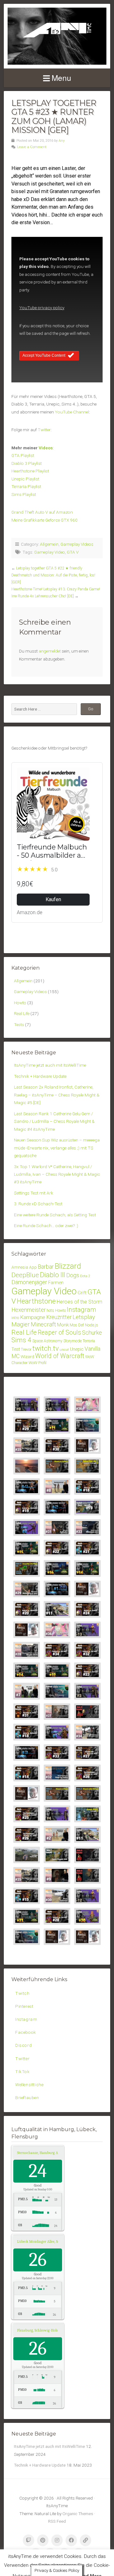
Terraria (89, 1341)
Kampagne (33, 1317)
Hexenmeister (28, 1310)
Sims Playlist (24, 494)
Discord (23, 2045)
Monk (63, 1325)
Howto (20, 1003)
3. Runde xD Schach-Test (38, 1204)
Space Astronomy (47, 1341)
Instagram (82, 1310)
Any (62, 141)
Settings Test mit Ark (34, 1193)
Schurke (92, 1333)
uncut (64, 1350)
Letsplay (84, 1317)
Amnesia (20, 1267)
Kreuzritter (59, 1317)
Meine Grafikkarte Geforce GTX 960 (44, 520)
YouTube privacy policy (42, 308)
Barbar (46, 1267)
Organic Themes (78, 2514)
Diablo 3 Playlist (27, 463)
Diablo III (53, 1275)
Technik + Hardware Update (40, 1076)
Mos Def (77, 1325)
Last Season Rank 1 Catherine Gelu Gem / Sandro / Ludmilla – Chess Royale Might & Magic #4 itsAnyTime (54, 1121)
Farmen (56, 1283)
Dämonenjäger (29, 1282)
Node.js (92, 1325)
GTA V (73, 552)
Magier (21, 1324)
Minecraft (43, 1324)
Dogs (73, 1275)
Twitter (44, 430)
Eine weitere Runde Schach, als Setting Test (55, 1215)
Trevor (26, 1349)
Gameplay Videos (77, 544)
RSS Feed (57, 2521)
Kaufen (53, 899)
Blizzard (68, 1266)
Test (16, 1349)
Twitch (22, 1993)
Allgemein (49, 544)
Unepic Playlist (25, 479)
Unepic (77, 1349)
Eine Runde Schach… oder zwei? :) (46, 1226)
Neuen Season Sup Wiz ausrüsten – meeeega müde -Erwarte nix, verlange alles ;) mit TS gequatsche (57, 1148)
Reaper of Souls (59, 1333)
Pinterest (24, 2006)
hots (50, 1310)
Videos (46, 448)
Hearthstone (36, 1301)
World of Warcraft (60, 1356)
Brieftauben (27, 2098)
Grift (82, 1293)
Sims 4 (21, 1340)
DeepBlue (25, 1275)
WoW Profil (38, 1363)
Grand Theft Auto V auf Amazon (42, 512)
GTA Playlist (23, 455)
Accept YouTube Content (44, 355)
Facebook (26, 2032)
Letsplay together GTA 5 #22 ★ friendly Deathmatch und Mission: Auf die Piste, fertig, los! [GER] (53, 575)
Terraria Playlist (26, 486)
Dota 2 (85, 1276)
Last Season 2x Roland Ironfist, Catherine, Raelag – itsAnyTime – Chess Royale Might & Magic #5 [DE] (57, 1095)
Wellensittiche (29, 2085)
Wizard (27, 1356)
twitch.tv (45, 1348)
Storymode (73, 1341)
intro (15, 1318)
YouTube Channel (72, 412)
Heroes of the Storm (79, 1302)
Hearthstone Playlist (30, 471)
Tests (19, 1025)
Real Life (22, 1013)
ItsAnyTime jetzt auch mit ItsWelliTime (50, 1065)
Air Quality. (45, 2153)
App (33, 1267)
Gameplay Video (50, 552)
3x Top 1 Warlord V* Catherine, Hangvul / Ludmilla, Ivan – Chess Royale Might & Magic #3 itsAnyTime (57, 1174)
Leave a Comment (32, 147)
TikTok (22, 2072)
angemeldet (50, 651)
